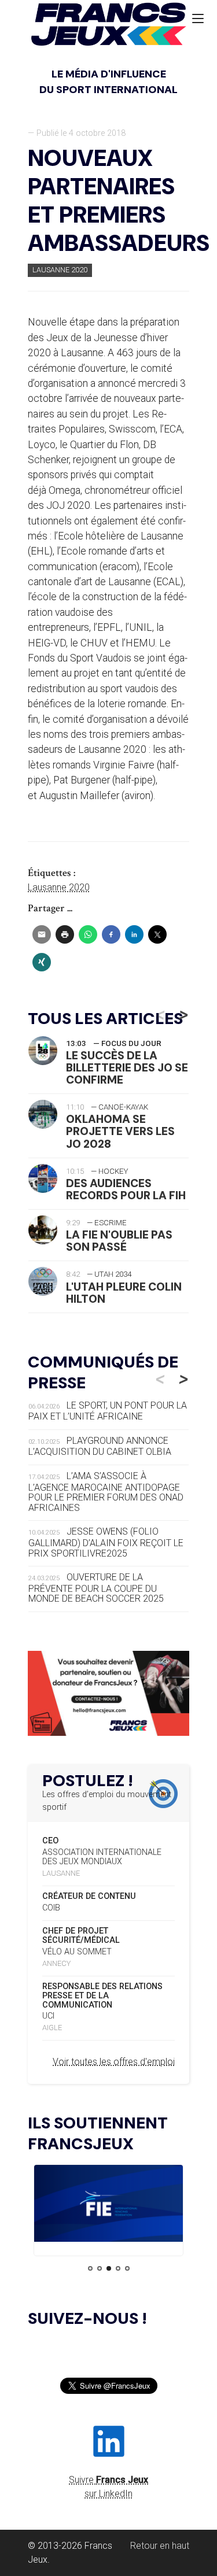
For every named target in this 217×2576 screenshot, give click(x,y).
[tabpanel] (108, 2205)
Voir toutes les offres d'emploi (114, 2062)
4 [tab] (118, 2268)
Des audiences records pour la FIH (126, 1189)
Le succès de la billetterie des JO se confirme (127, 1068)
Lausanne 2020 (60, 270)
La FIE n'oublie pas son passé (119, 1241)
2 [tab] (100, 2268)
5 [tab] (127, 2268)
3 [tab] (109, 2268)
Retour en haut (160, 2546)
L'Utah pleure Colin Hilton (124, 1293)
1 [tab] (90, 2268)
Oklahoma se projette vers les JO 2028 (120, 1131)
